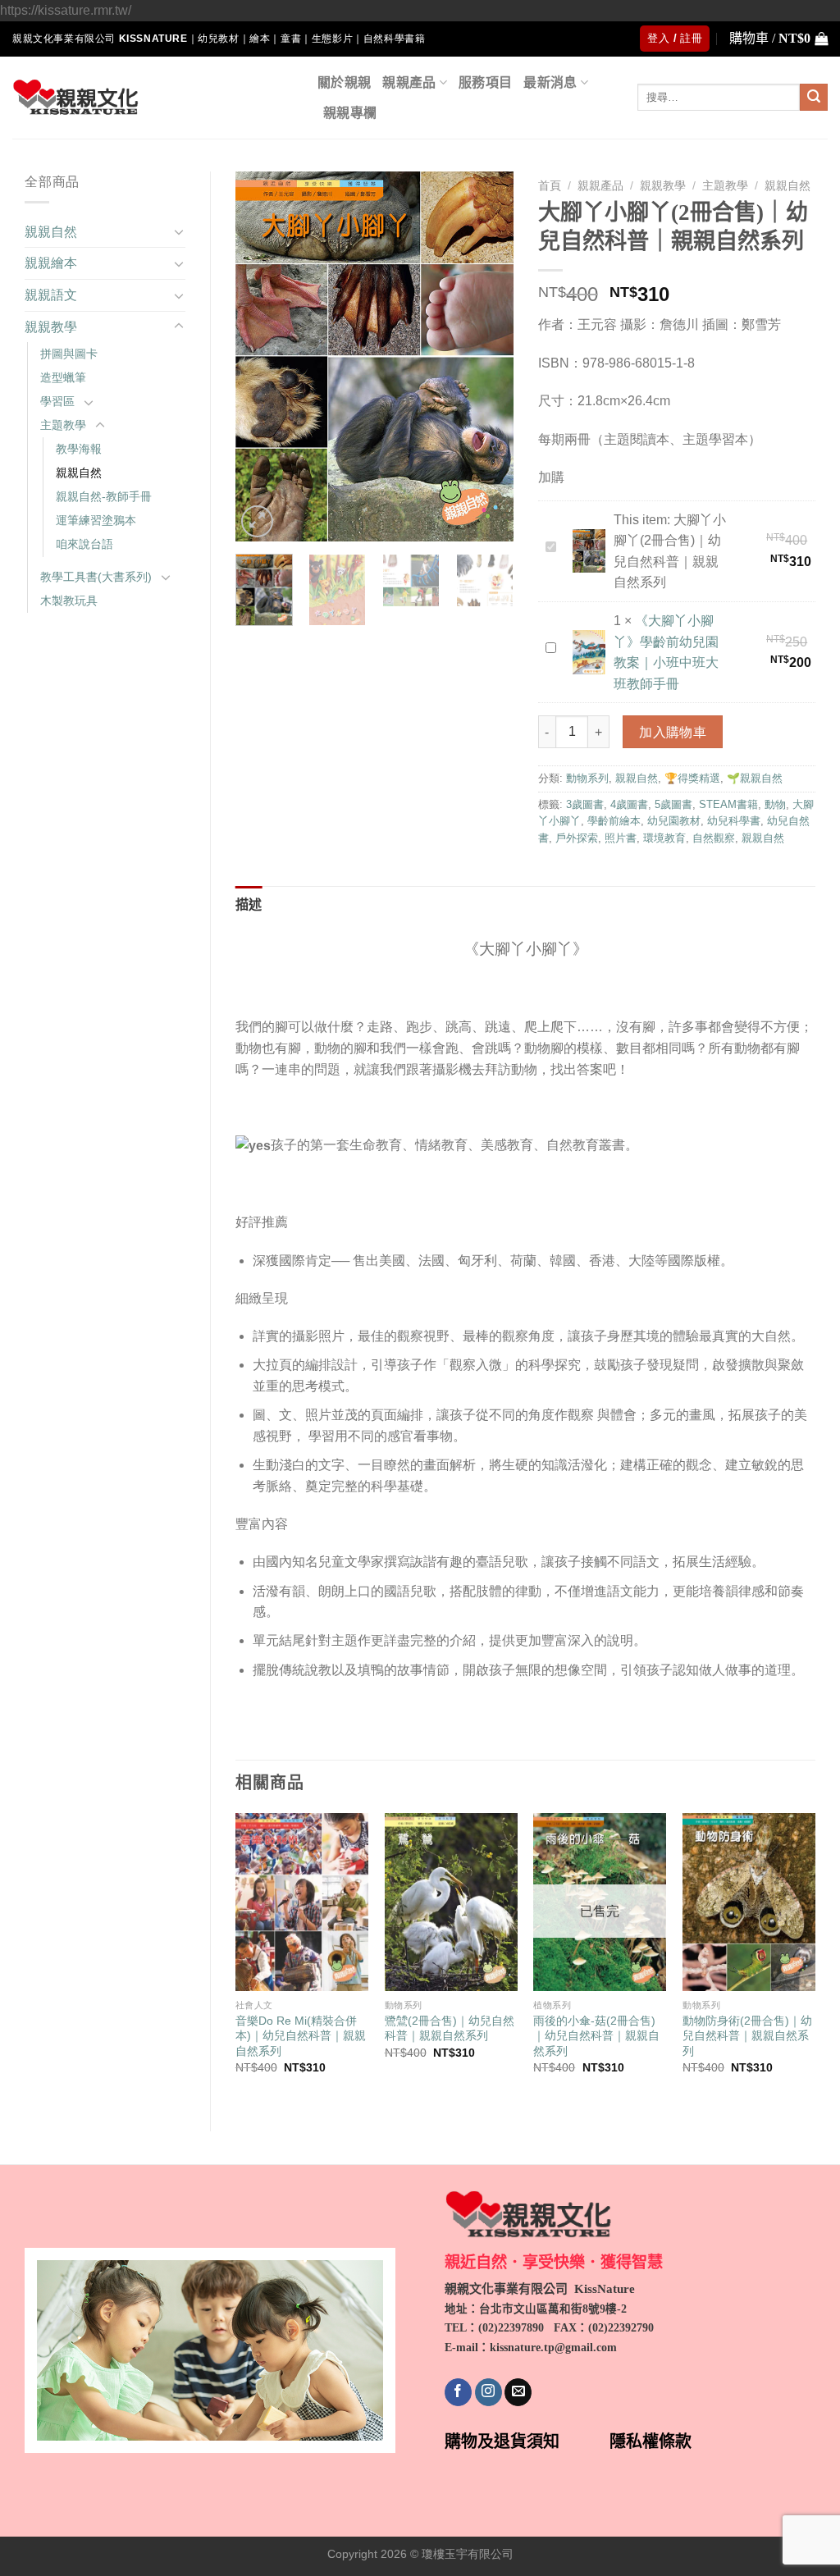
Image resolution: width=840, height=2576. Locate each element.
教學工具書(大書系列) (96, 577)
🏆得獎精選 (692, 778)
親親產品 (409, 82)
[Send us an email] (518, 2392)
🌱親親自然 (755, 778)
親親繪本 (51, 263)
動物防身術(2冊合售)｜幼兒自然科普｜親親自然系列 (747, 2036)
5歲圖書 (673, 804)
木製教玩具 (69, 601)
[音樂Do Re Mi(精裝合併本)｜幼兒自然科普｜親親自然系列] (302, 1902)
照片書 (621, 838)
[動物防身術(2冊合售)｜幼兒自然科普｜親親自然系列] (749, 1902)
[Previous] (262, 356)
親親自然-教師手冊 (104, 496)
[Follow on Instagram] (488, 2392)
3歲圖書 (585, 804)
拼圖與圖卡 (69, 354)
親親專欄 (350, 113)
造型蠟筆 (63, 377)
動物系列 (587, 778)
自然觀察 (714, 838)
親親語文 (51, 295)
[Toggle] (179, 231)
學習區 (57, 401)
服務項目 (485, 82)
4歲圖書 (629, 804)
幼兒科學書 (734, 821)
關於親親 (344, 82)
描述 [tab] (249, 904)
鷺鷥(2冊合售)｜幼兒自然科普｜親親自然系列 (450, 2028)
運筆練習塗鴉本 (96, 520)
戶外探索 (577, 838)
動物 (775, 804)
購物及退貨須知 (502, 2441)
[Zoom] (257, 521)
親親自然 (51, 232)
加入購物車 (673, 732)
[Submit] (814, 98)
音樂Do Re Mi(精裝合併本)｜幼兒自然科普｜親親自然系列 (301, 2036)
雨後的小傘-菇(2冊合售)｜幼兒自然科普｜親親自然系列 (596, 2036)
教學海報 (79, 449)
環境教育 (664, 838)
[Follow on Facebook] (458, 2392)
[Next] (487, 356)
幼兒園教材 (674, 821)
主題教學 (63, 425)
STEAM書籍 (728, 804)
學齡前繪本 (614, 821)
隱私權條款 (651, 2441)
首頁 (550, 186)
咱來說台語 (84, 544)
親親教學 (51, 327)
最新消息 (550, 82)
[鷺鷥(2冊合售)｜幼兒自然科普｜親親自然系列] (451, 1902)
